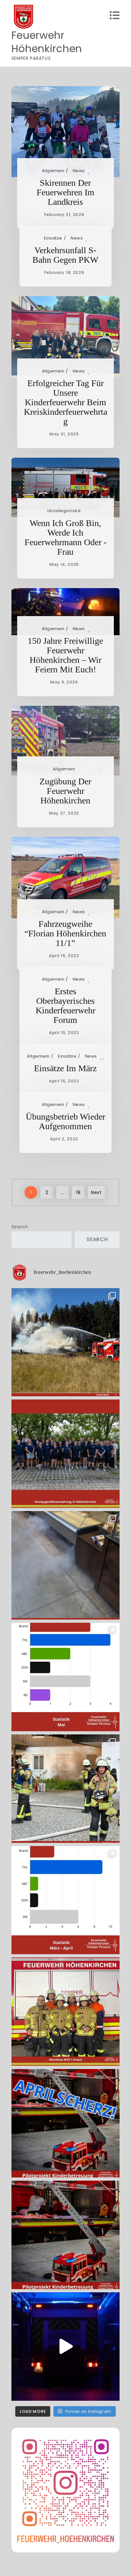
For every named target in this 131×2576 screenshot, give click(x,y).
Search (20, 1227)
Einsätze (53, 238)
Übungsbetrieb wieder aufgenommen (65, 1121)
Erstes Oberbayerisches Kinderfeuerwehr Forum (65, 1006)
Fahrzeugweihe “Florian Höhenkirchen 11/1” (65, 933)
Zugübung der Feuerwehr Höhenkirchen (65, 791)
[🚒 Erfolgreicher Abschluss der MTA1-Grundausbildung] (66, 2012)
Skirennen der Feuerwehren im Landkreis (65, 192)
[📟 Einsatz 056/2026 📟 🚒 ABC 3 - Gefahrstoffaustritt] (66, 1565)
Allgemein (53, 171)
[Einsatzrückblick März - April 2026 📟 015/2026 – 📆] (66, 1900)
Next (96, 1192)
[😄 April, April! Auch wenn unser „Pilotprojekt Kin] (66, 2123)
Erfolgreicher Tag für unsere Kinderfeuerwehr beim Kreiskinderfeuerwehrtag (65, 402)
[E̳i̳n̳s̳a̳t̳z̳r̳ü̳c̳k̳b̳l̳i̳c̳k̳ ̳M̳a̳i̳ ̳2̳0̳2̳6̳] (66, 1677)
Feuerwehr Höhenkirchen (47, 42)
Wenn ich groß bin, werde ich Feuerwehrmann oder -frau (65, 537)
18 (78, 1192)
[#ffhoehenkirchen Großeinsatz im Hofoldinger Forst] (66, 1342)
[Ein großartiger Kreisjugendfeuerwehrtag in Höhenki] (66, 1454)
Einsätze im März (65, 1068)
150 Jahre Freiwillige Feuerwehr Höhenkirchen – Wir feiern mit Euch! (65, 655)
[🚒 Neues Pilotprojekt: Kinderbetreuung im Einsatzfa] (66, 2235)
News (79, 171)
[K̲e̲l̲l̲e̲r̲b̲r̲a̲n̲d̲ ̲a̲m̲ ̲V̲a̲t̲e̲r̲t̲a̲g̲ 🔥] (66, 1789)
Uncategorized (64, 511)
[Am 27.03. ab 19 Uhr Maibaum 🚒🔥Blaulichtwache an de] (66, 2347)
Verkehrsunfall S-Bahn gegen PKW (65, 255)
